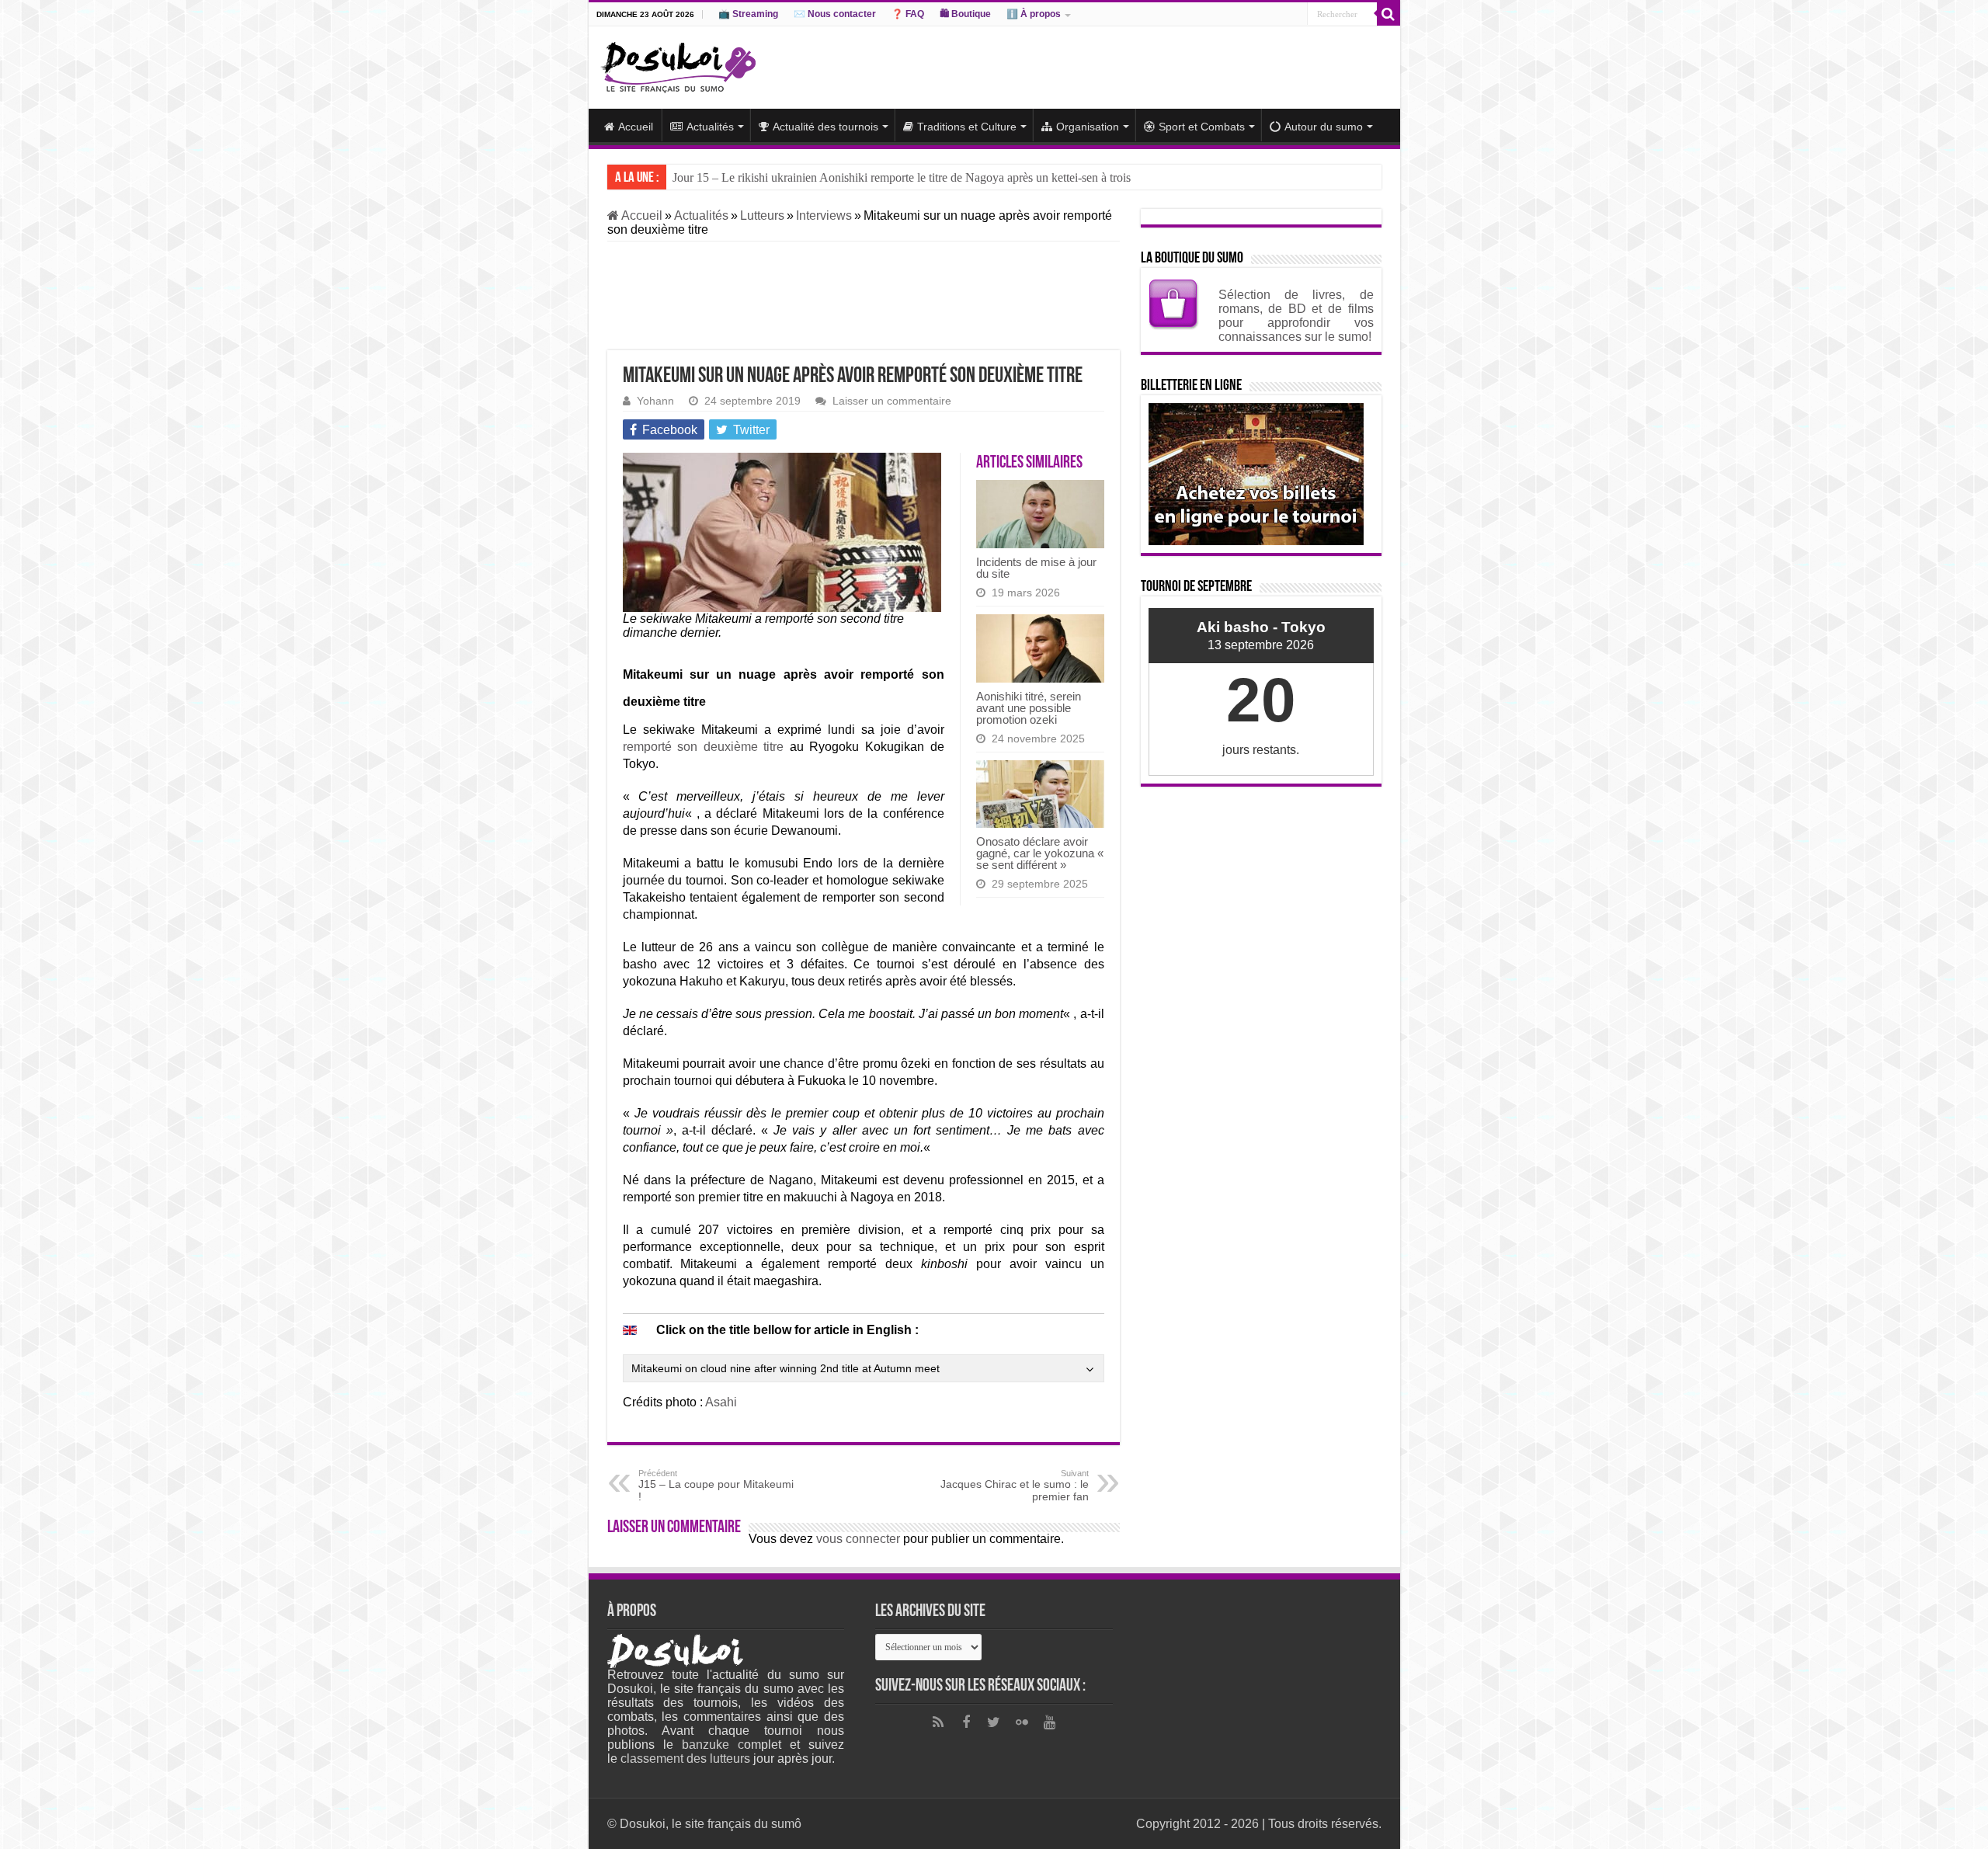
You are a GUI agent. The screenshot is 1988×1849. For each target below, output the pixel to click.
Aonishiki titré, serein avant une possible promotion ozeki (1029, 708)
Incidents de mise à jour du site (1036, 568)
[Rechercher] (1388, 14)
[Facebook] (966, 1722)
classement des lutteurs (685, 1759)
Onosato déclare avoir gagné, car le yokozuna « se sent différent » (1040, 853)
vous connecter (858, 1539)
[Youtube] (1050, 1722)
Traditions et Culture (967, 127)
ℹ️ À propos (1034, 14)
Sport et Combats (1202, 127)
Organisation (1088, 127)
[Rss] (938, 1722)
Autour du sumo (1324, 127)
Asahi (721, 1402)
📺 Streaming (748, 14)
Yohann (655, 401)
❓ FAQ (908, 14)
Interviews (824, 215)
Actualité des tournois (825, 127)
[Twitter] (994, 1722)
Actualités (710, 127)
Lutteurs (762, 215)
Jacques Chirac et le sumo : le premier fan (1015, 1486)
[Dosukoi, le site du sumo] (678, 64)
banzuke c (713, 1745)
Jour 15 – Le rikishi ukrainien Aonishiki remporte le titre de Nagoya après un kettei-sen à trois (902, 177)
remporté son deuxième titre (704, 747)
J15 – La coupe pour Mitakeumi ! (716, 1486)
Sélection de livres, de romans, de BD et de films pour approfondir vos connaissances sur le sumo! (1296, 316)
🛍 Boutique (965, 14)
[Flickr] (1022, 1722)
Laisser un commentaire (892, 401)
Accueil (636, 127)
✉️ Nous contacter (835, 14)
